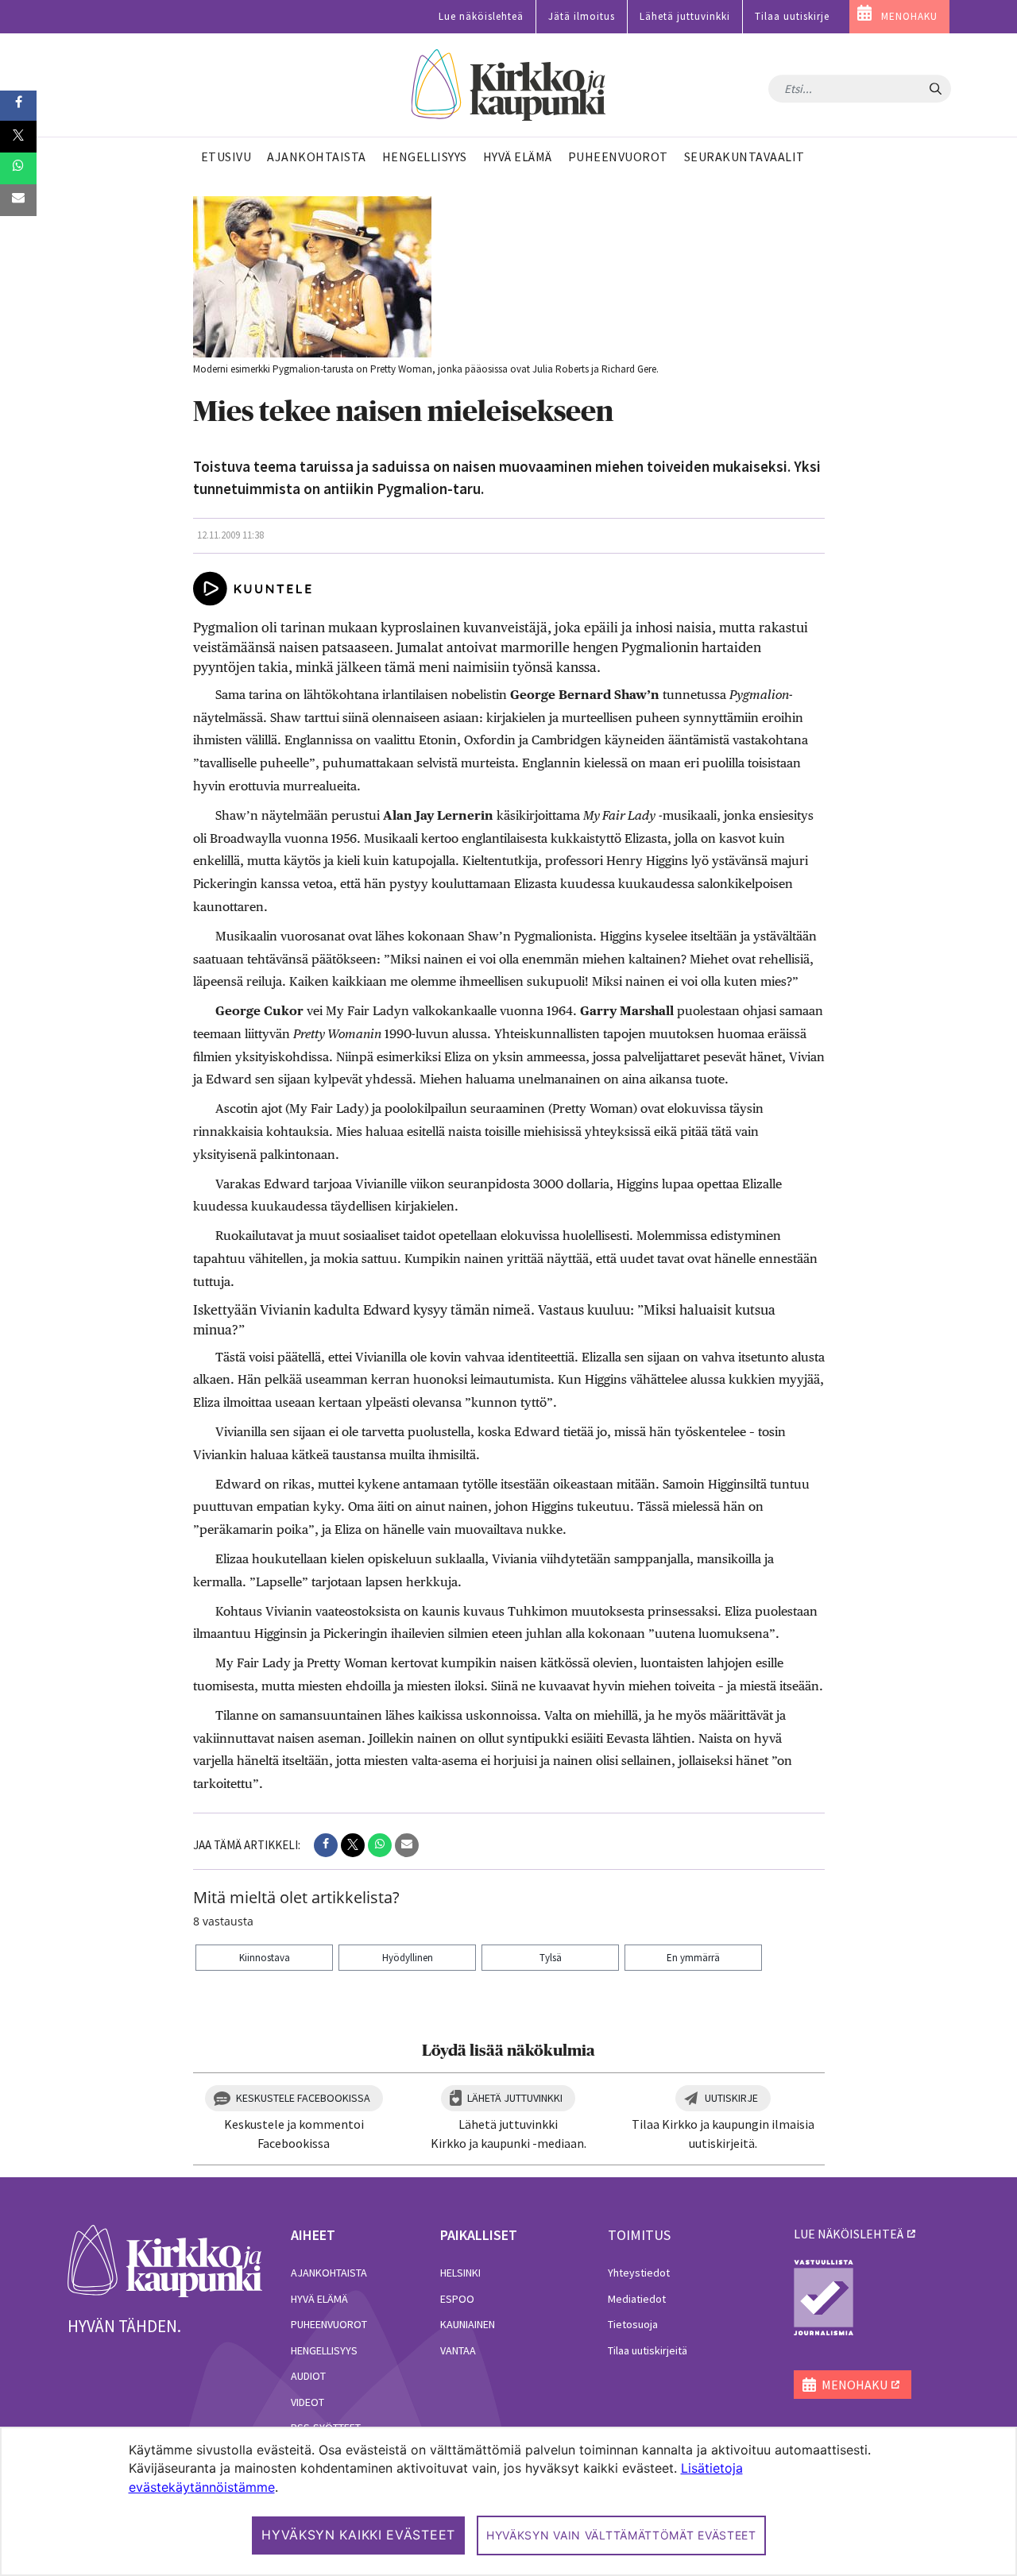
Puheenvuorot (329, 2324)
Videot (307, 2402)
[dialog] (508, 2501)
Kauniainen (468, 2324)
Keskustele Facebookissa (303, 2098)
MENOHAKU (909, 16)
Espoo (457, 2299)
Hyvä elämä (319, 2299)
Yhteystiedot (639, 2273)
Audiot (308, 2376)
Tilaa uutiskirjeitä (648, 2350)
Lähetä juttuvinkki (685, 16)
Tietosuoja (633, 2324)
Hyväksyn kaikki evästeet (358, 2535)
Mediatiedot (637, 2299)
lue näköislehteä (849, 2234)
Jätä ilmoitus (582, 16)
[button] (326, 1845)
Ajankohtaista (329, 2273)
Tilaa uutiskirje (792, 16)
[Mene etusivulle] (165, 2260)
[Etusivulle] (509, 85)
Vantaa (458, 2350)
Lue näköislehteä (481, 16)
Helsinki (460, 2273)
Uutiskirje (731, 2098)
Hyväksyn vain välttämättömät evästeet (621, 2535)
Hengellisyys (324, 2350)
